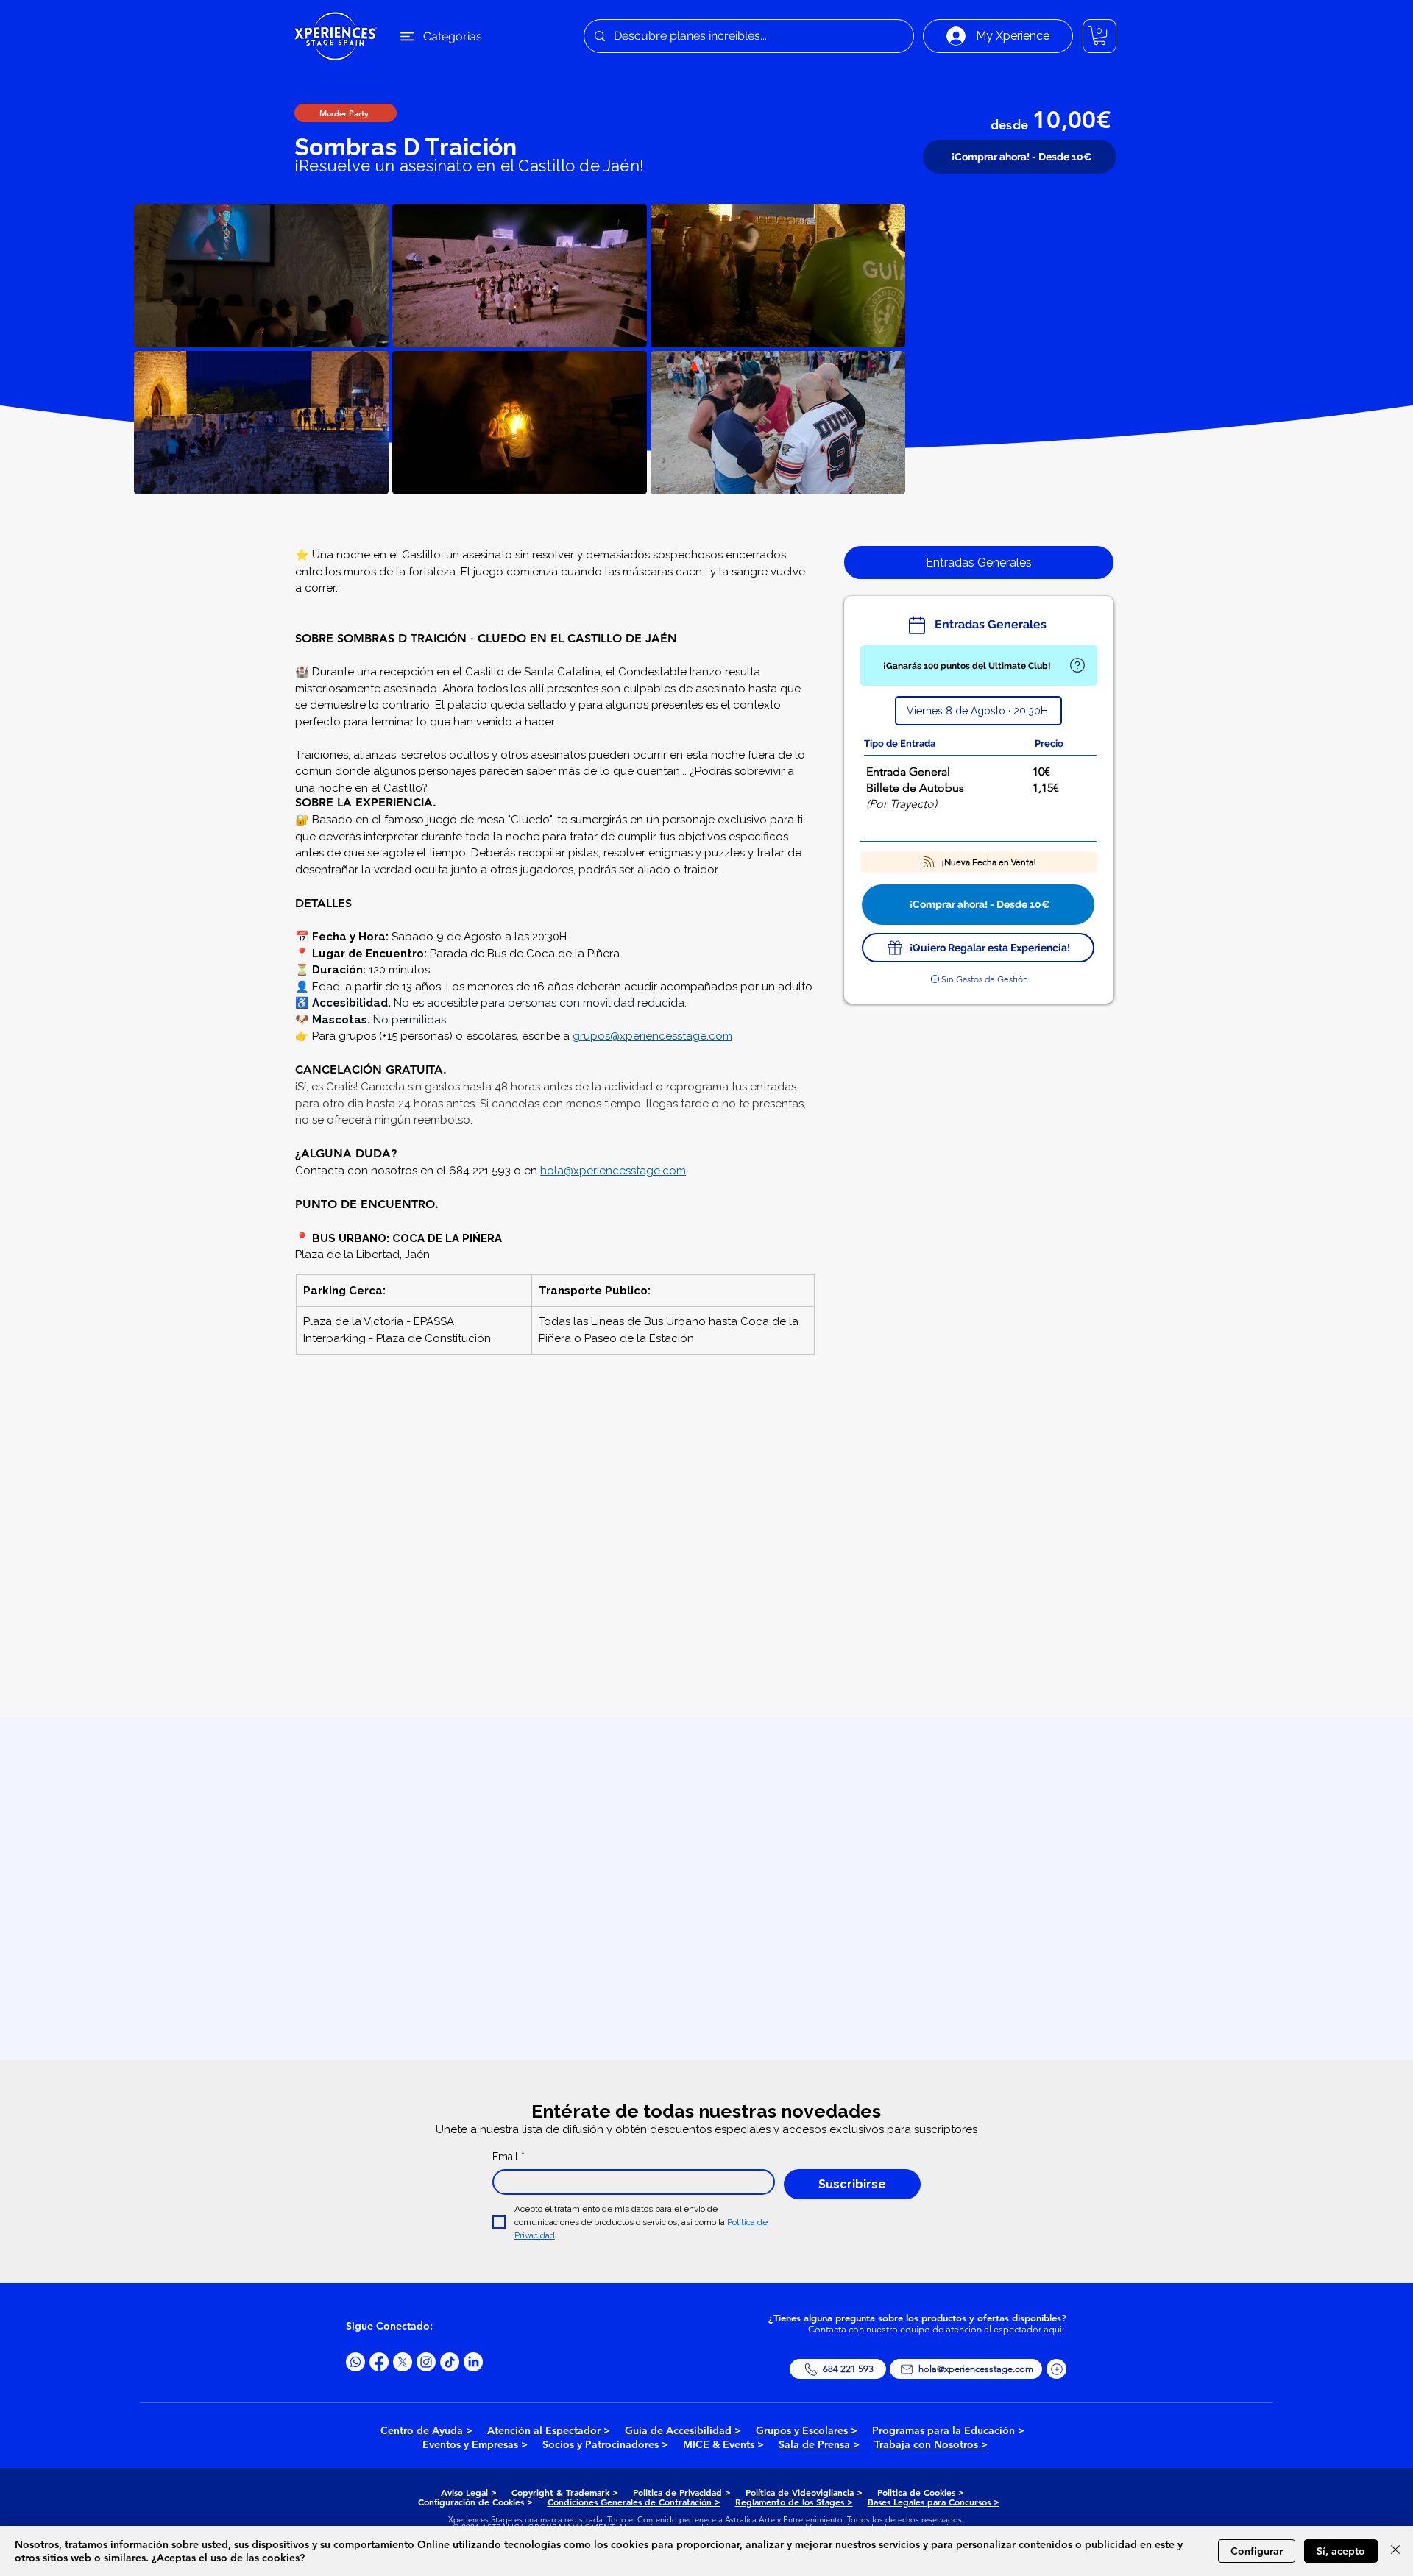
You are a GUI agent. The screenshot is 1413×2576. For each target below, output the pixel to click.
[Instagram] (426, 2362)
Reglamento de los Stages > (794, 2502)
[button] (1099, 36)
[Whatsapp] (355, 2362)
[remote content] (555, 1543)
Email (509, 2157)
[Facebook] (379, 2362)
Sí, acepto (1341, 2551)
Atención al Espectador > (549, 2430)
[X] (403, 2362)
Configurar (1257, 2551)
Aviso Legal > (469, 2492)
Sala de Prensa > (819, 2444)
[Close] (1395, 2551)
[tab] (979, 563)
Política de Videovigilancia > (804, 2492)
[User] (1077, 666)
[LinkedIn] (473, 2362)
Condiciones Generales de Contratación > (634, 2502)
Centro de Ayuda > (426, 2430)
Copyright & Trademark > (565, 2492)
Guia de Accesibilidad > (683, 2430)
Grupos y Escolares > (807, 2430)
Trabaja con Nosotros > (931, 2444)
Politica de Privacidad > (682, 2492)
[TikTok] (450, 2362)
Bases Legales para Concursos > (934, 2502)
